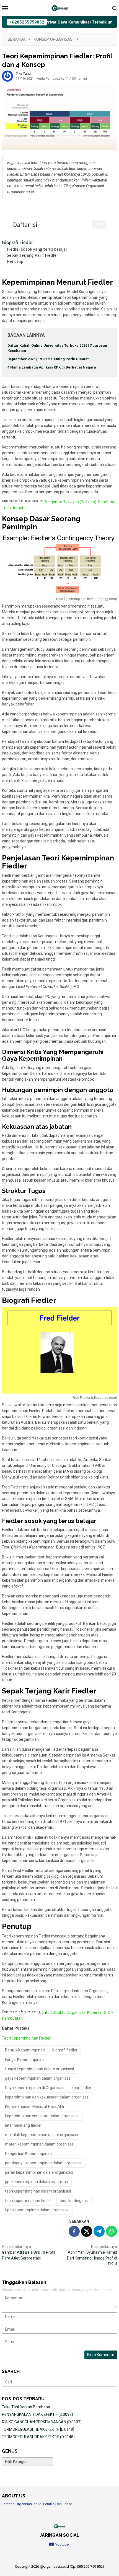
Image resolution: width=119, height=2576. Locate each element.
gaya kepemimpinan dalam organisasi (38, 2078)
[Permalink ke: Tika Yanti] (7, 76)
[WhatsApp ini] (112, 2231)
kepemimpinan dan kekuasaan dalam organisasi (47, 2097)
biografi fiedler (65, 2050)
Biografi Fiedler (18, 242)
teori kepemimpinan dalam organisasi (38, 2191)
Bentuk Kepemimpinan (25, 2050)
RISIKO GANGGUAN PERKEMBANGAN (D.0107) (42, 2422)
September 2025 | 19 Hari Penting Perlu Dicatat (48, 359)
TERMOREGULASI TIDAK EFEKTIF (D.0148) (38, 2437)
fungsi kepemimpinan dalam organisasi (39, 2069)
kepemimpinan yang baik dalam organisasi (42, 2116)
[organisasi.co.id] (59, 8)
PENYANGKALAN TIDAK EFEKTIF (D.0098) (37, 2414)
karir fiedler (82, 2088)
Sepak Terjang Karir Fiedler (33, 255)
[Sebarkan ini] (74, 2231)
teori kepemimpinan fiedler (29, 2201)
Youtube (62, 2544)
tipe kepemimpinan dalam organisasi (37, 2210)
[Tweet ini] (87, 2231)
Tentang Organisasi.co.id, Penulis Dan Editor (37, 2504)
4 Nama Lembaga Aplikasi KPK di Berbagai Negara (52, 367)
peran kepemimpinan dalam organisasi (39, 2172)
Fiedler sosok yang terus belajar (37, 249)
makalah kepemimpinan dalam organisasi (42, 2135)
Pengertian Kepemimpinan (28, 2154)
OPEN (99, 224)
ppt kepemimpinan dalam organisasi (37, 2182)
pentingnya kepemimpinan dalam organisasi (44, 2163)
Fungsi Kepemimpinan (24, 2059)
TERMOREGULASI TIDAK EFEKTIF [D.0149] (38, 2429)
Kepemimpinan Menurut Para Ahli (34, 2107)
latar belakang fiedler (23, 2125)
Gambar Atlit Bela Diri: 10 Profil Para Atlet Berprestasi (29, 2252)
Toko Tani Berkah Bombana (26, 2407)
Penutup (15, 261)
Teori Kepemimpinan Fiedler (26, 2038)
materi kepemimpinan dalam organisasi (40, 2144)
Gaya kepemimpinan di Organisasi (35, 2088)
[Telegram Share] (99, 2231)
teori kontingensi (74, 2201)
